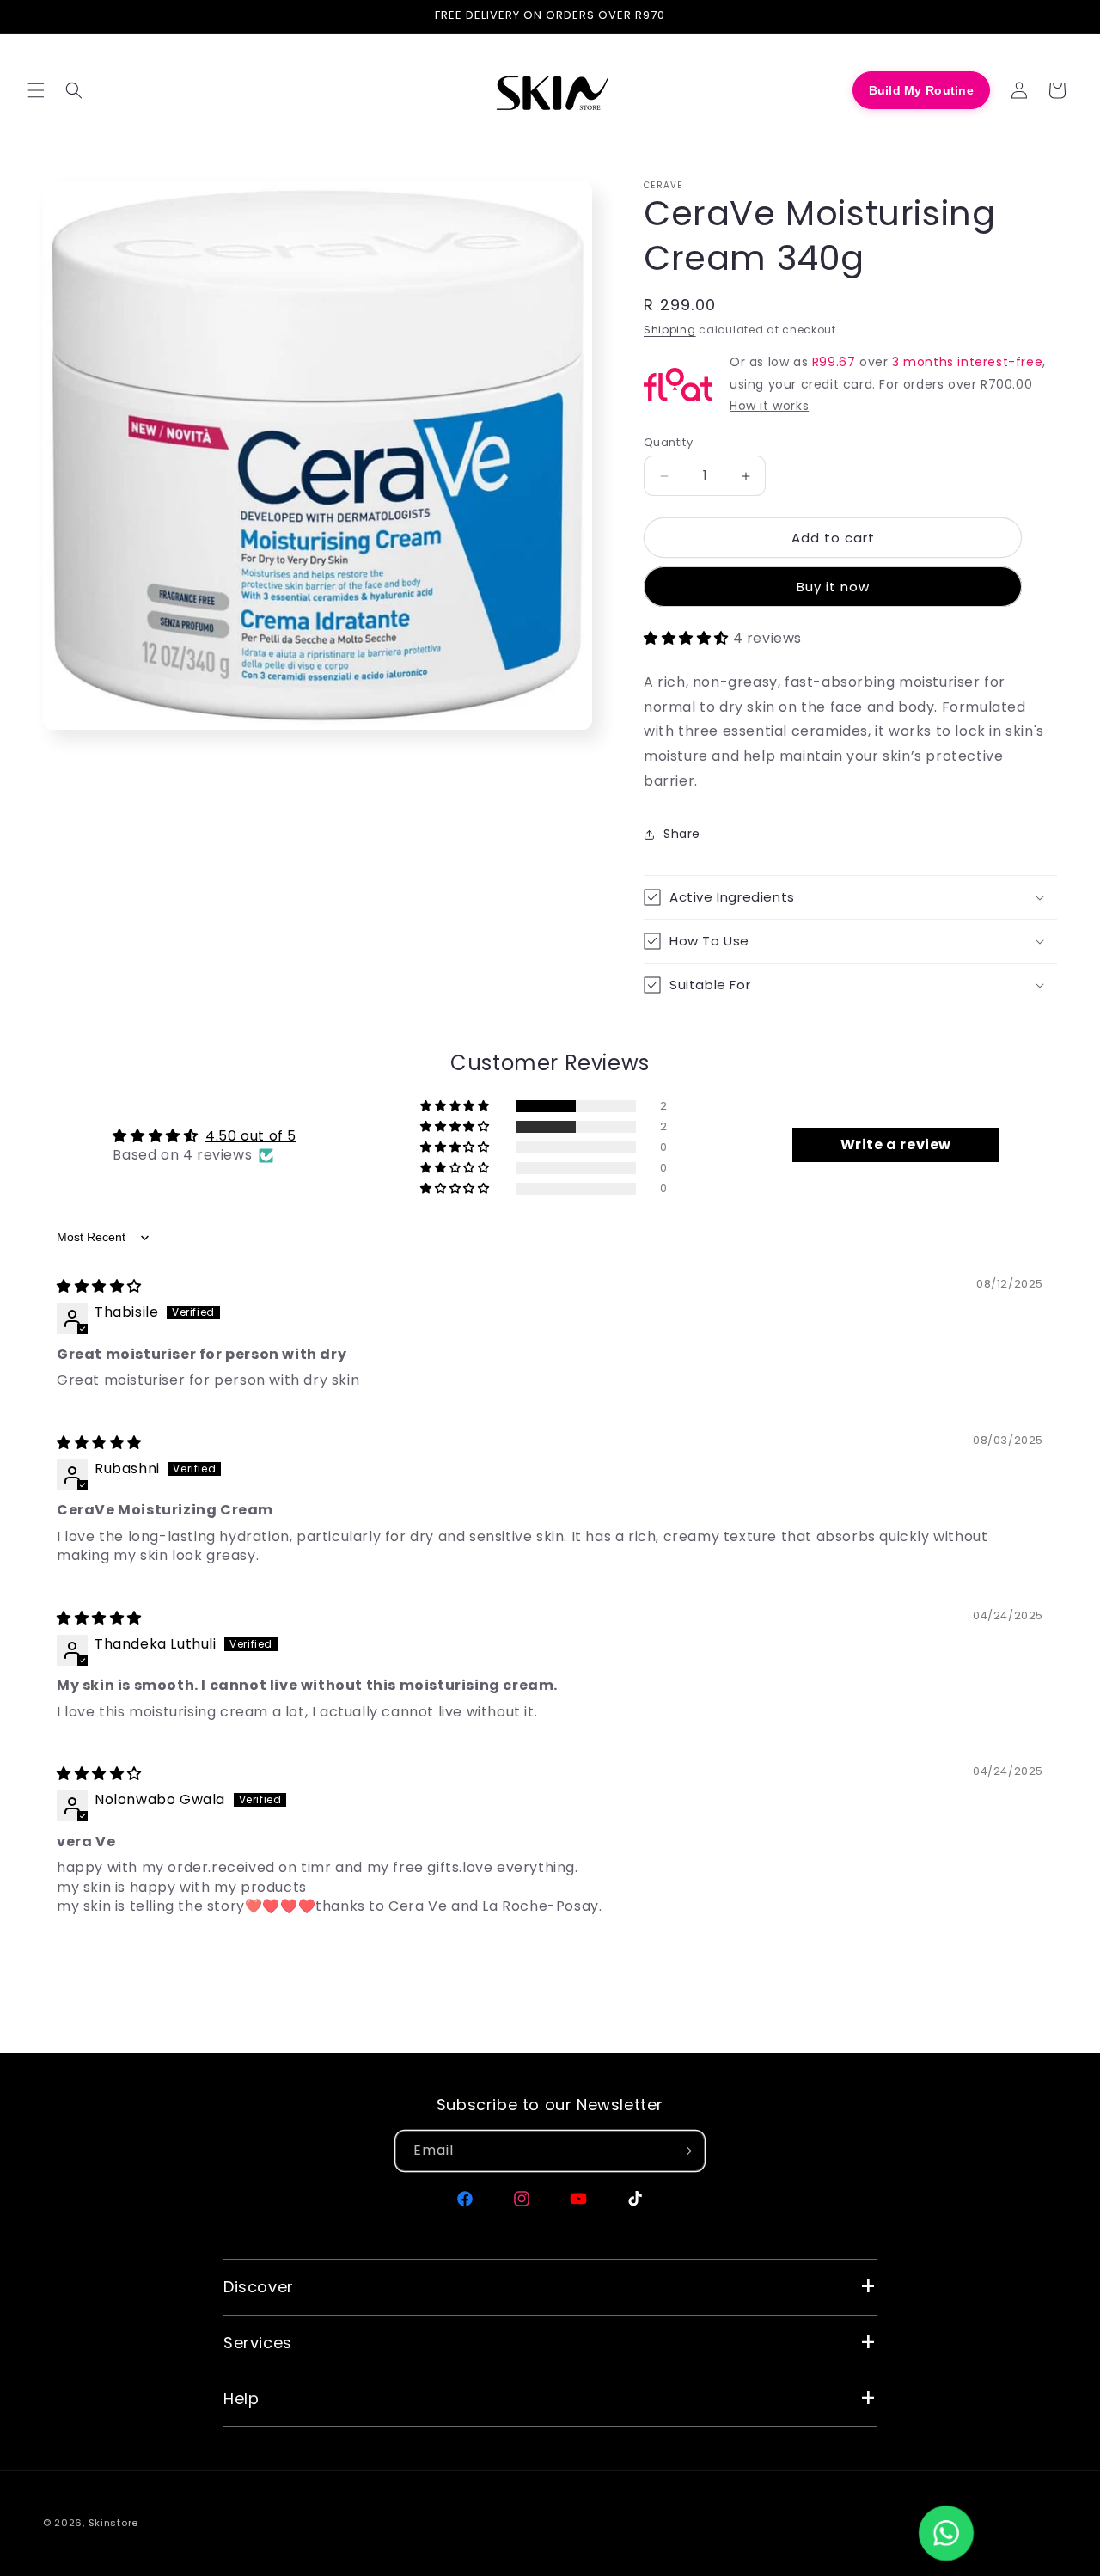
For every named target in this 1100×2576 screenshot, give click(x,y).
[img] (99, 1286)
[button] (36, 90)
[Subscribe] (685, 2151)
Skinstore (113, 2523)
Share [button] (682, 834)
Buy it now (833, 587)
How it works (769, 406)
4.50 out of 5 (251, 1136)
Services (258, 2343)
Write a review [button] (896, 1144)
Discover (259, 2287)
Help (241, 2399)
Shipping (670, 330)
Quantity (668, 442)
